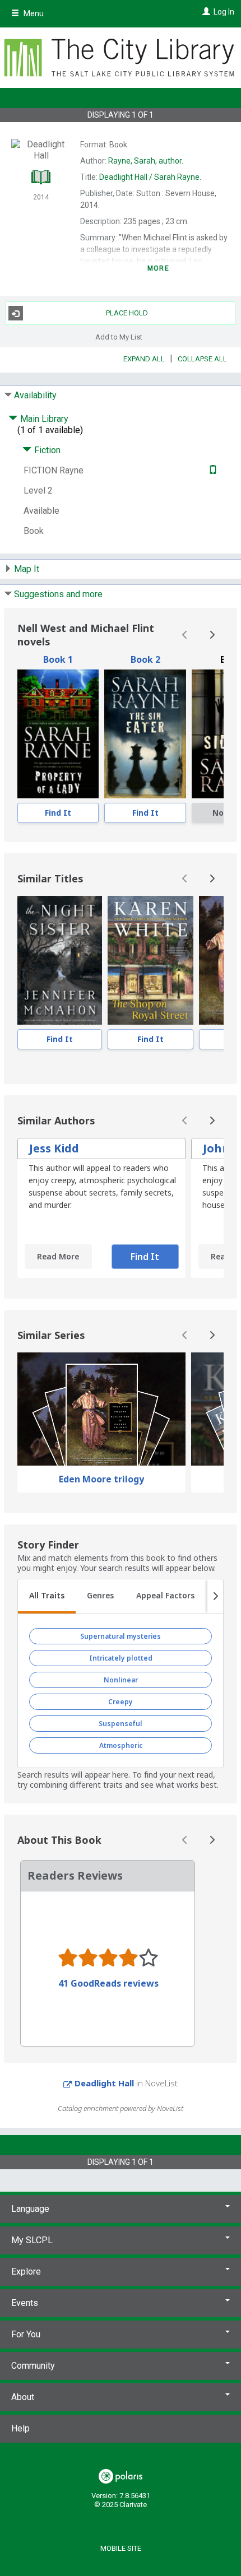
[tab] (47, 1597)
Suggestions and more (58, 594)
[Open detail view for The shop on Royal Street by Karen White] (150, 960)
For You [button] (26, 2334)
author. (146, 161)
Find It (58, 813)
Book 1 (58, 659)
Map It (27, 569)
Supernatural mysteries (121, 1636)
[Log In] (205, 12)
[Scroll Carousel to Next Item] (212, 635)
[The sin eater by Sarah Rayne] (145, 734)
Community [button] (33, 2366)
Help (20, 2428)
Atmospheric (121, 1745)
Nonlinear (121, 1680)
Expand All (144, 359)
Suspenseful (121, 1724)
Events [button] (25, 2303)
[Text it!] (212, 470)
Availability (35, 395)
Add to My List (119, 336)
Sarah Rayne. (150, 177)
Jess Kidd (54, 1148)
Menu (33, 13)
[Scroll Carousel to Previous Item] (185, 635)
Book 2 (145, 659)
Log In (224, 12)
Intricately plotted (121, 1658)
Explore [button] (26, 2272)
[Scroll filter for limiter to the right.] (215, 1597)
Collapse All (202, 359)
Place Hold (127, 313)
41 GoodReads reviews (108, 1983)
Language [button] (30, 2209)
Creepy (121, 1702)
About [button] (23, 2397)
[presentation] (58, 734)
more (158, 268)
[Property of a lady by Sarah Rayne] (58, 734)
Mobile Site (121, 2548)
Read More (58, 1256)
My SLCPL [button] (32, 2240)
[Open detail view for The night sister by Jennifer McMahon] (60, 960)
